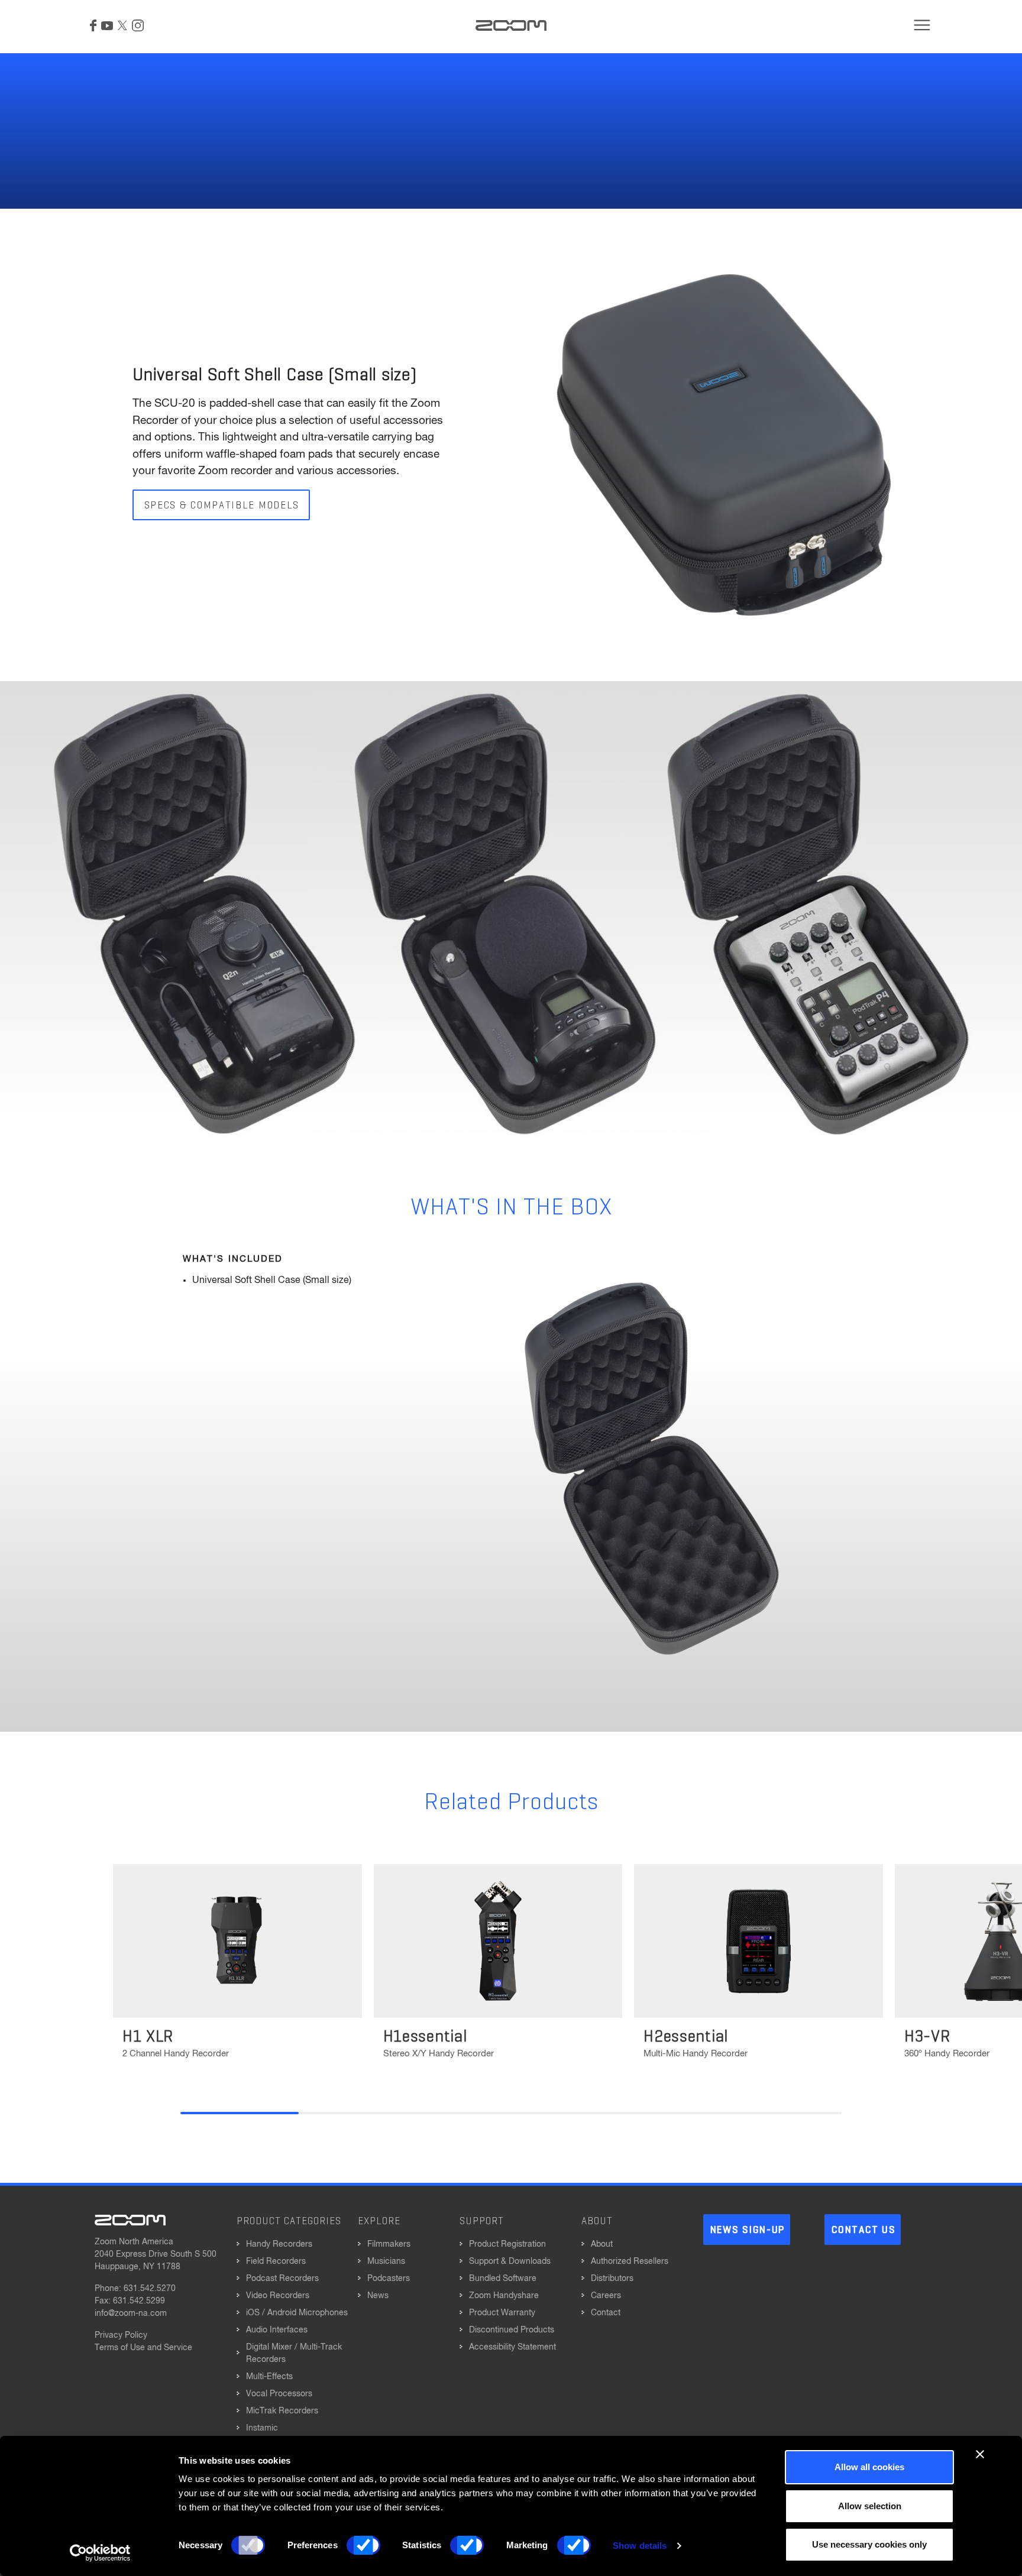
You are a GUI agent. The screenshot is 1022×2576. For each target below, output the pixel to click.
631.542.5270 (150, 2289)
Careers (606, 2296)
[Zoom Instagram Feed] (138, 25)
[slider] (511, 2113)
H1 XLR (148, 2037)
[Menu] (922, 25)
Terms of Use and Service (143, 2348)
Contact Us (863, 2230)
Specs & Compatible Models (222, 506)
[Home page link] (511, 25)
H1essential (425, 2037)
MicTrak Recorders (282, 2411)
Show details (640, 2546)
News (378, 2296)
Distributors (612, 2279)
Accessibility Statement (512, 2347)
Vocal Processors (279, 2394)
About (602, 2244)
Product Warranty (502, 2313)
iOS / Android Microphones (297, 2313)
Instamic (262, 2428)
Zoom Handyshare (504, 2296)
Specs (164, 25)
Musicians (386, 2261)
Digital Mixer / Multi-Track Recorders (294, 2353)
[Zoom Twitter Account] (122, 25)
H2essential (686, 2037)
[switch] (363, 2545)
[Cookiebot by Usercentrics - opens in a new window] (100, 2553)
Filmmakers (389, 2244)
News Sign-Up (748, 2230)
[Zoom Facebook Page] (93, 25)
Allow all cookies (869, 2467)
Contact (606, 2313)
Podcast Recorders (282, 2279)
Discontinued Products (512, 2330)
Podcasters (389, 2279)
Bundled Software (503, 2279)
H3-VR (927, 2037)
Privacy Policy (121, 2335)
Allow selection (870, 2506)
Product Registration (507, 2244)
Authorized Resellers (630, 2261)
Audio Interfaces (277, 2330)
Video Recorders (278, 2296)
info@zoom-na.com (131, 2313)
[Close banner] (980, 2454)
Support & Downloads (510, 2261)
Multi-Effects (269, 2377)
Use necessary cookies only (869, 2544)
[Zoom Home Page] (130, 2220)
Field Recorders (276, 2261)
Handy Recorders (279, 2244)
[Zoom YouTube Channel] (107, 25)
